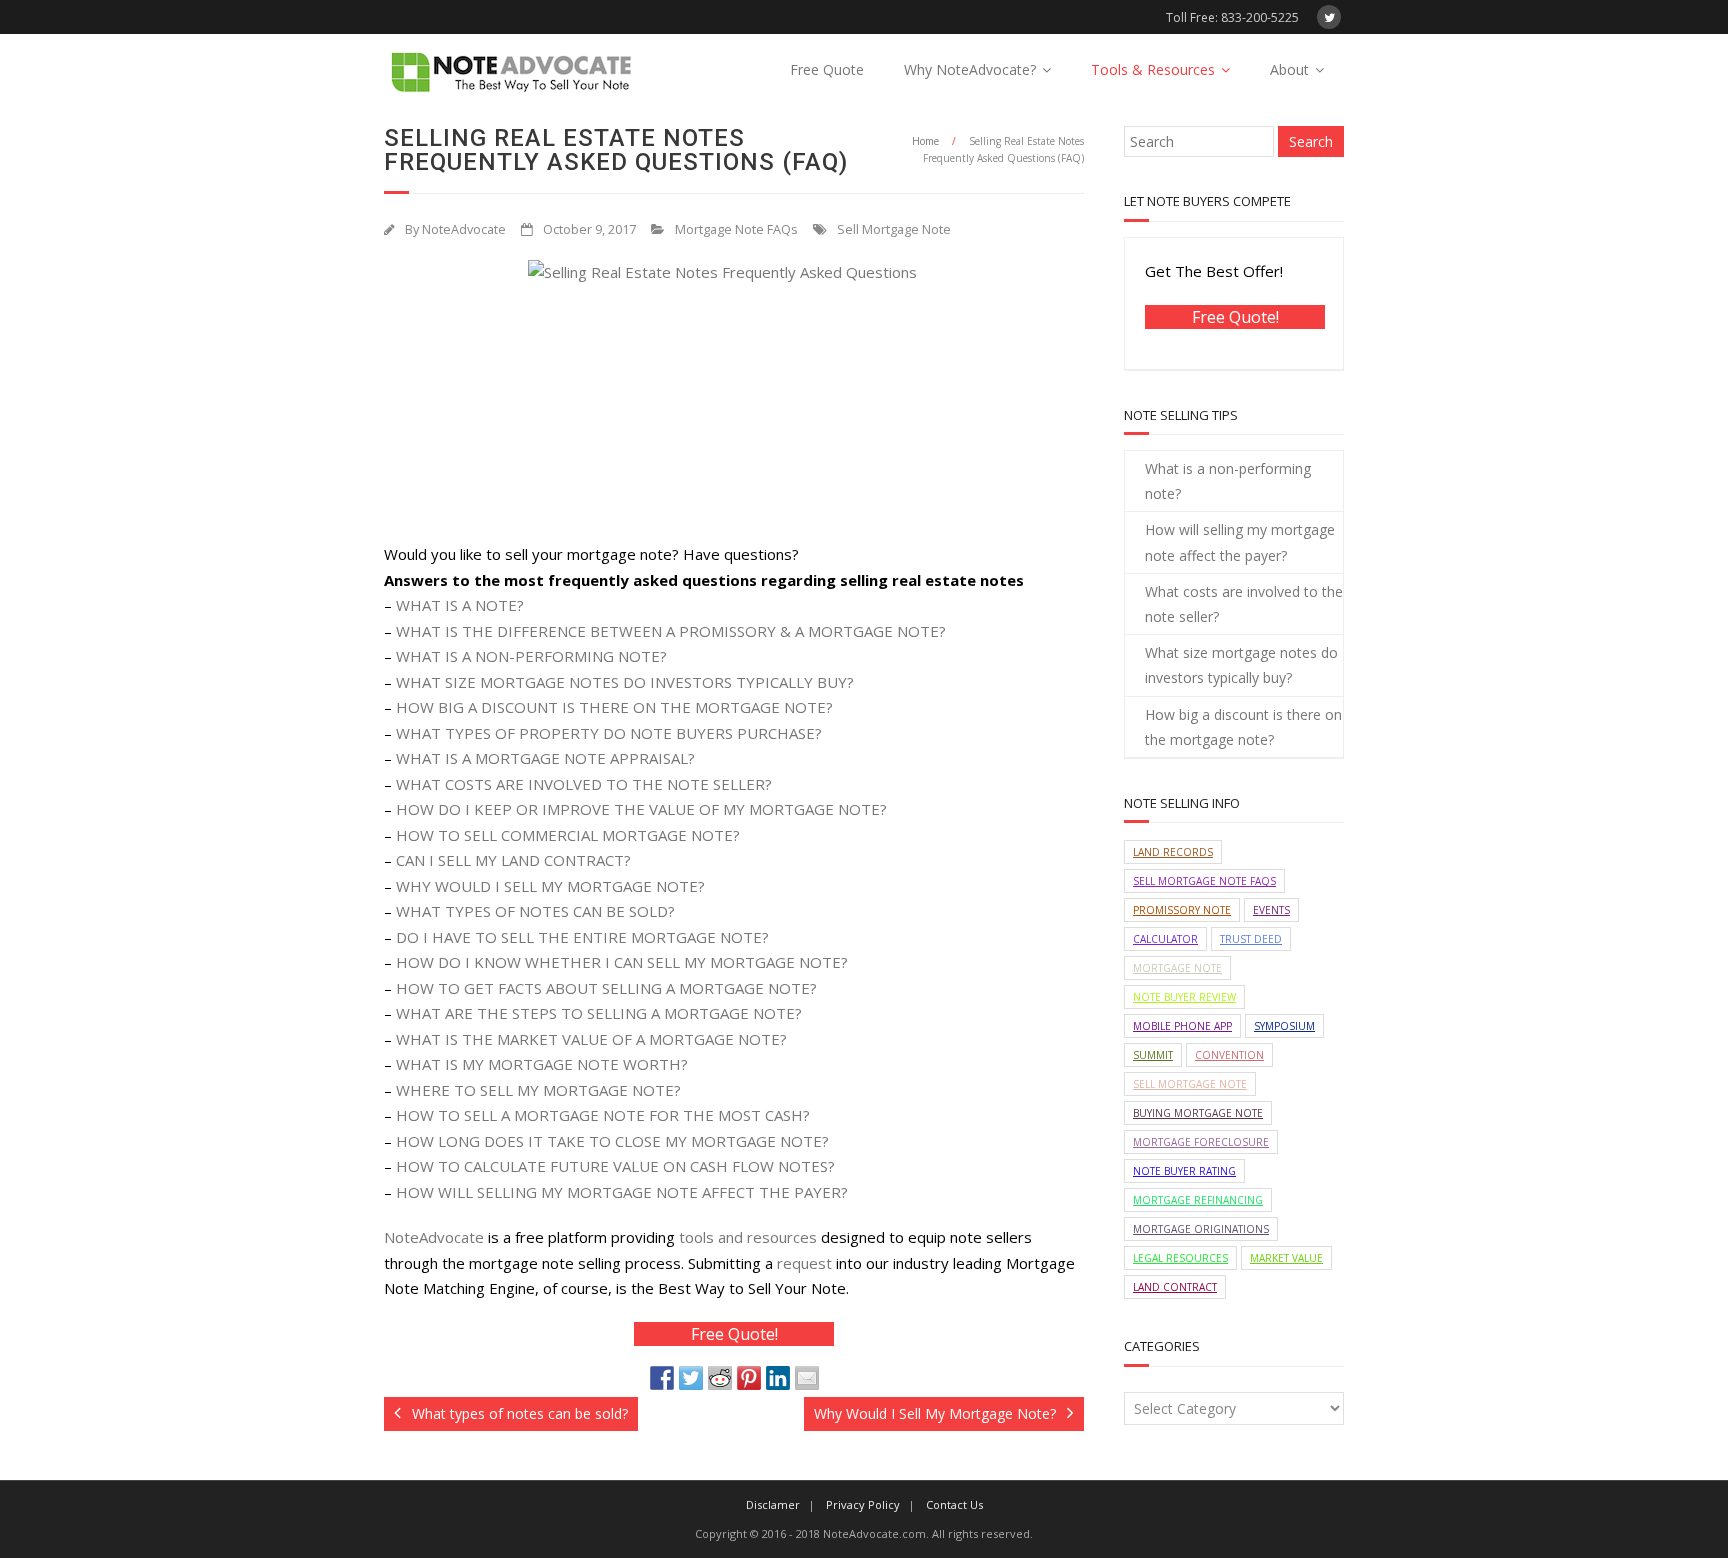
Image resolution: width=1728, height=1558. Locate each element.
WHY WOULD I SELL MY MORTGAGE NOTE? (550, 886)
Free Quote (827, 69)
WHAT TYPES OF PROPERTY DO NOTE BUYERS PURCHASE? (609, 733)
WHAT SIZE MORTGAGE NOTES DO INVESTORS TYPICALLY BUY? (625, 682)
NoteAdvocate (464, 229)
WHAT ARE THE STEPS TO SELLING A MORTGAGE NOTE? (599, 1013)
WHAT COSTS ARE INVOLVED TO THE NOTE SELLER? (584, 784)
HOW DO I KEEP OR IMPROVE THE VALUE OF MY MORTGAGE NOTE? (641, 809)
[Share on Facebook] (662, 1378)
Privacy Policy (863, 1504)
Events (1271, 910)
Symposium (1284, 1026)
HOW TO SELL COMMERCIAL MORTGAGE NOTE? (568, 835)
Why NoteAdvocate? (970, 69)
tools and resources (748, 1237)
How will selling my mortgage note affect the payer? (1240, 542)
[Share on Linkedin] (778, 1378)
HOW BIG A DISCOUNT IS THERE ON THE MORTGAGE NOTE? (614, 707)
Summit (1153, 1055)
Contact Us (954, 1504)
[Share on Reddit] (720, 1378)
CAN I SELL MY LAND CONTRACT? (513, 860)
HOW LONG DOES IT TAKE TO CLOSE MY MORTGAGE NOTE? (612, 1141)
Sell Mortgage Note (894, 229)
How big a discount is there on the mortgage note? (1243, 727)
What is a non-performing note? (1228, 481)
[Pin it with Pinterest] (749, 1378)
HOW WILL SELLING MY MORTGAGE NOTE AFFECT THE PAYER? (622, 1192)
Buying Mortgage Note (1198, 1113)
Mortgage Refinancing (1198, 1200)
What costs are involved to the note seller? (1244, 604)
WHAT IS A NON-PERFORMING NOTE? (531, 656)
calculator (1165, 939)
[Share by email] (807, 1378)
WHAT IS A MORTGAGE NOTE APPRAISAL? (545, 758)
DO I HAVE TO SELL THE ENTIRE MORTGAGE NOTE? (582, 937)
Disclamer (773, 1504)
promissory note (1182, 910)
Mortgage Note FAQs (736, 229)
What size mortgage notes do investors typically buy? (1241, 665)
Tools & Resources (1153, 69)
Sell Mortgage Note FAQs (1204, 881)
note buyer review (1184, 997)
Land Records (1173, 852)
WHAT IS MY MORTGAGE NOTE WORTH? (542, 1064)
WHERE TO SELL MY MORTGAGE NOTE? (538, 1090)
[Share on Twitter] (691, 1378)
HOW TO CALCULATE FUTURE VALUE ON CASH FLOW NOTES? (615, 1166)
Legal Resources (1180, 1258)
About (1289, 69)
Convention (1229, 1055)
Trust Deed (1251, 939)
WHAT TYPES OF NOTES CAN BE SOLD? (535, 911)
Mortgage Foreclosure (1201, 1142)
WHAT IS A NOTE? (460, 605)
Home (925, 141)
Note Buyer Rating (1184, 1171)
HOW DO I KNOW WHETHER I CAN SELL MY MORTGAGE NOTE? (622, 962)
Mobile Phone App (1182, 1026)
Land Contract (1175, 1287)
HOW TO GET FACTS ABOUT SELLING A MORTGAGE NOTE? (606, 988)
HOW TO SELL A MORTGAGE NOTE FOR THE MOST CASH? (603, 1115)
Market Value (1286, 1258)
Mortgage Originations (1201, 1229)
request (804, 1263)
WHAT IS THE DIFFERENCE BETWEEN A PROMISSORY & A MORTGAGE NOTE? (671, 631)
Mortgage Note (1177, 968)
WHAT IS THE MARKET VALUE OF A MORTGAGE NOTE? (591, 1039)
